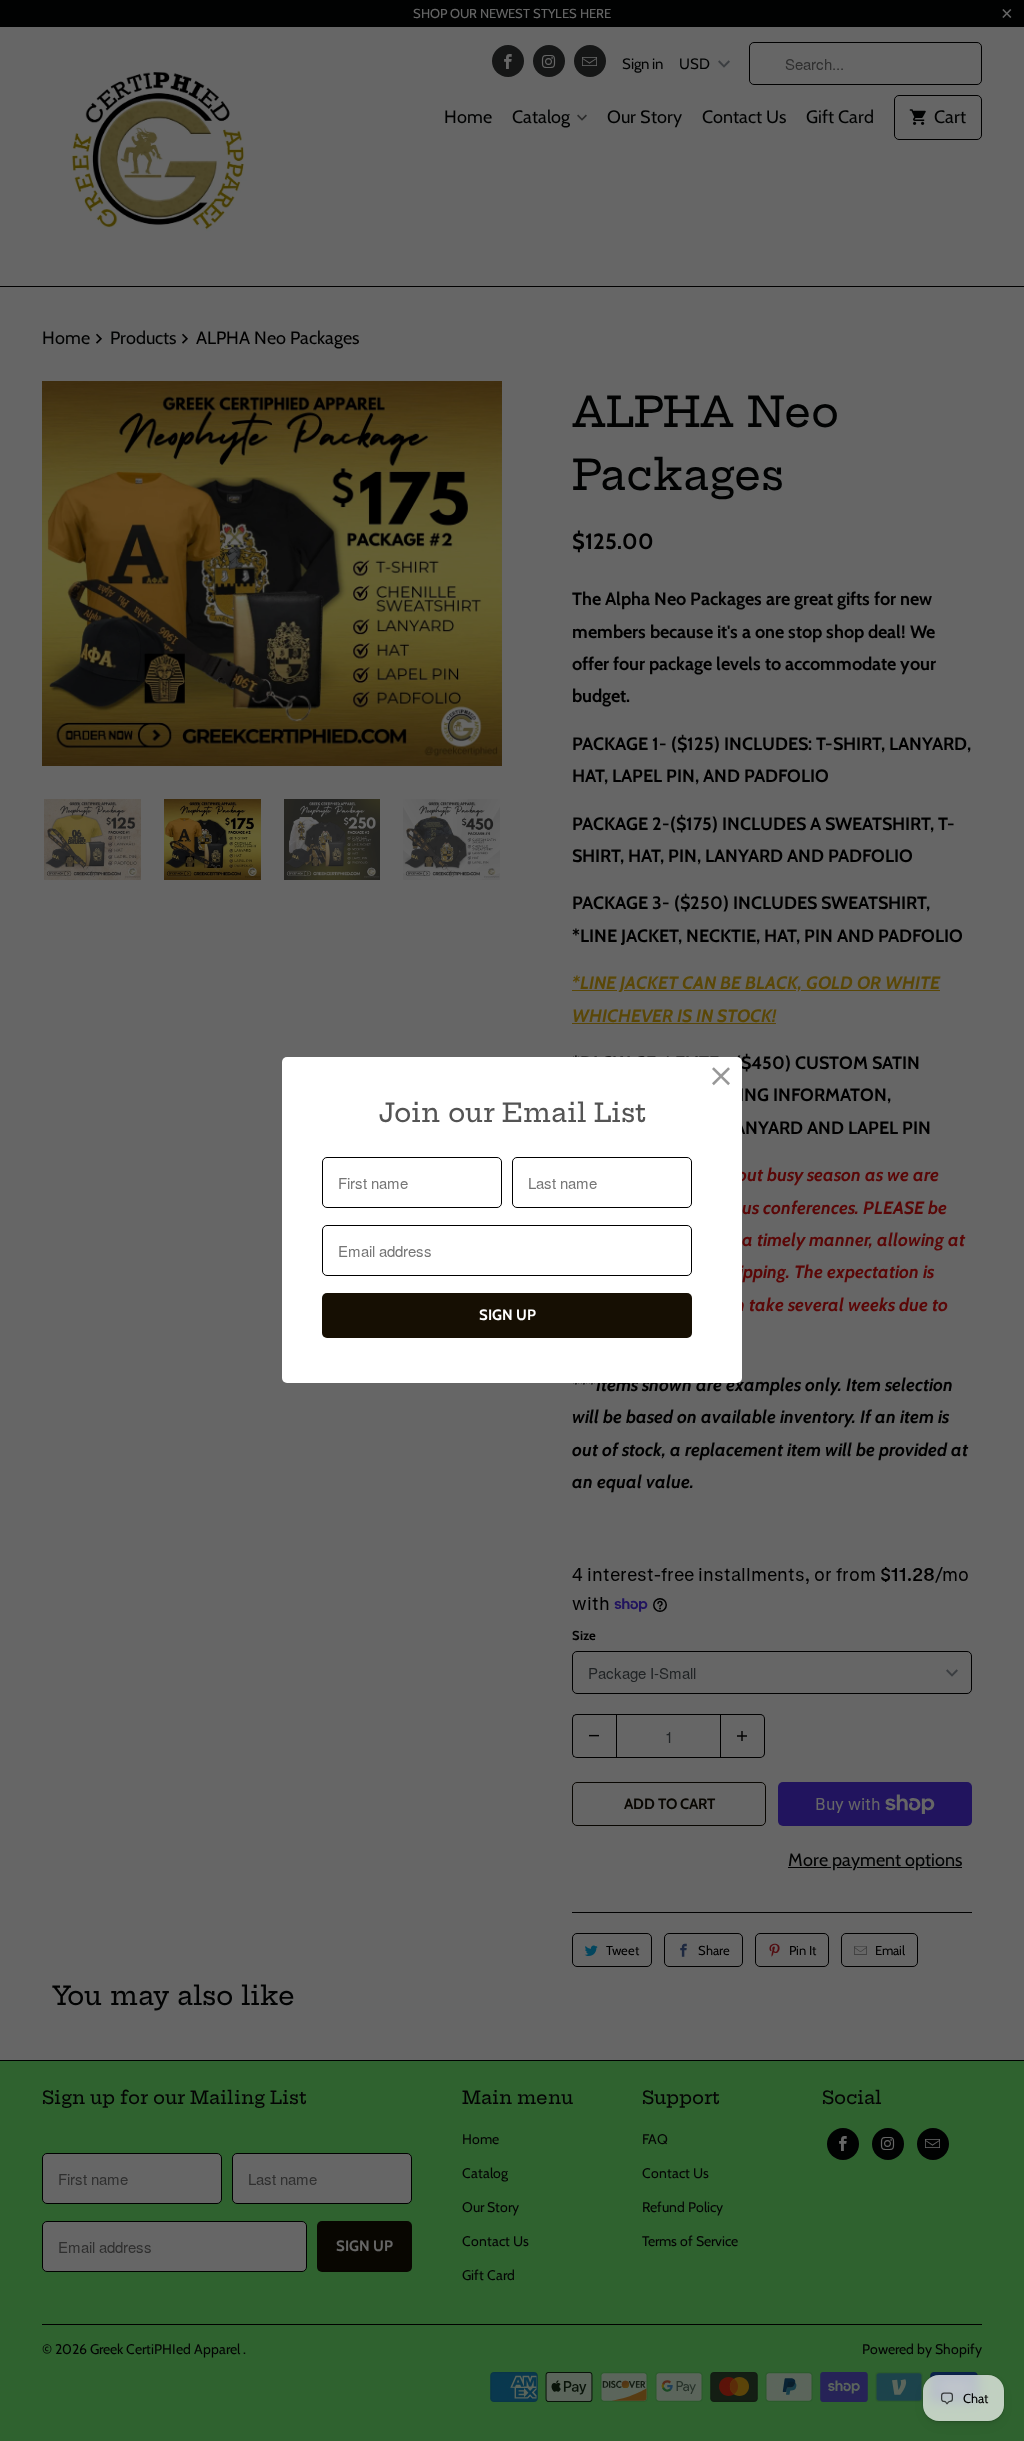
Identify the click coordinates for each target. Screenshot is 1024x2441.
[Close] (721, 1077)
